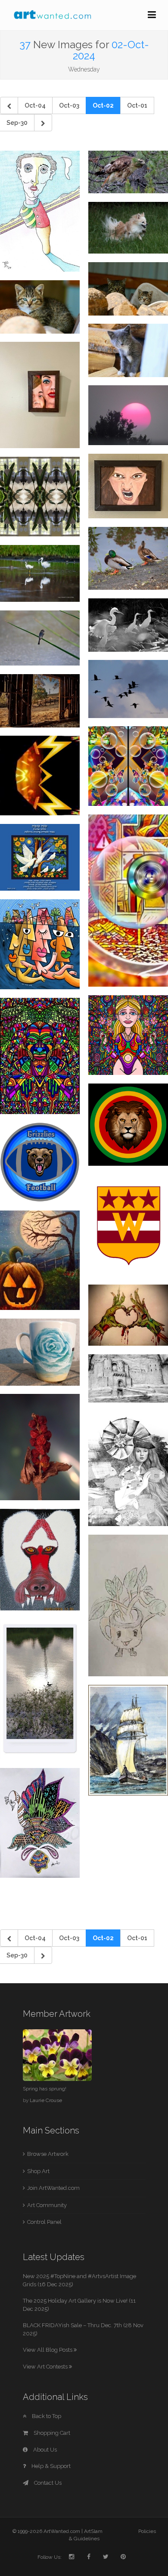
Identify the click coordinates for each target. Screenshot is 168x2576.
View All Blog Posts (48, 2350)
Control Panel (44, 2222)
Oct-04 (35, 105)
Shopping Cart (51, 2433)
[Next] (43, 123)
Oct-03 (69, 105)
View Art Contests (46, 2367)
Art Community (47, 2205)
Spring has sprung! (45, 2089)
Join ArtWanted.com (53, 2188)
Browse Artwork (48, 2154)
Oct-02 (103, 105)
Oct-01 (137, 105)
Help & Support (50, 2466)
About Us (44, 2450)
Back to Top (46, 2416)
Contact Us (47, 2483)
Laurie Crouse (46, 2100)
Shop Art (38, 2171)
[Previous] (9, 105)
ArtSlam (93, 2531)
